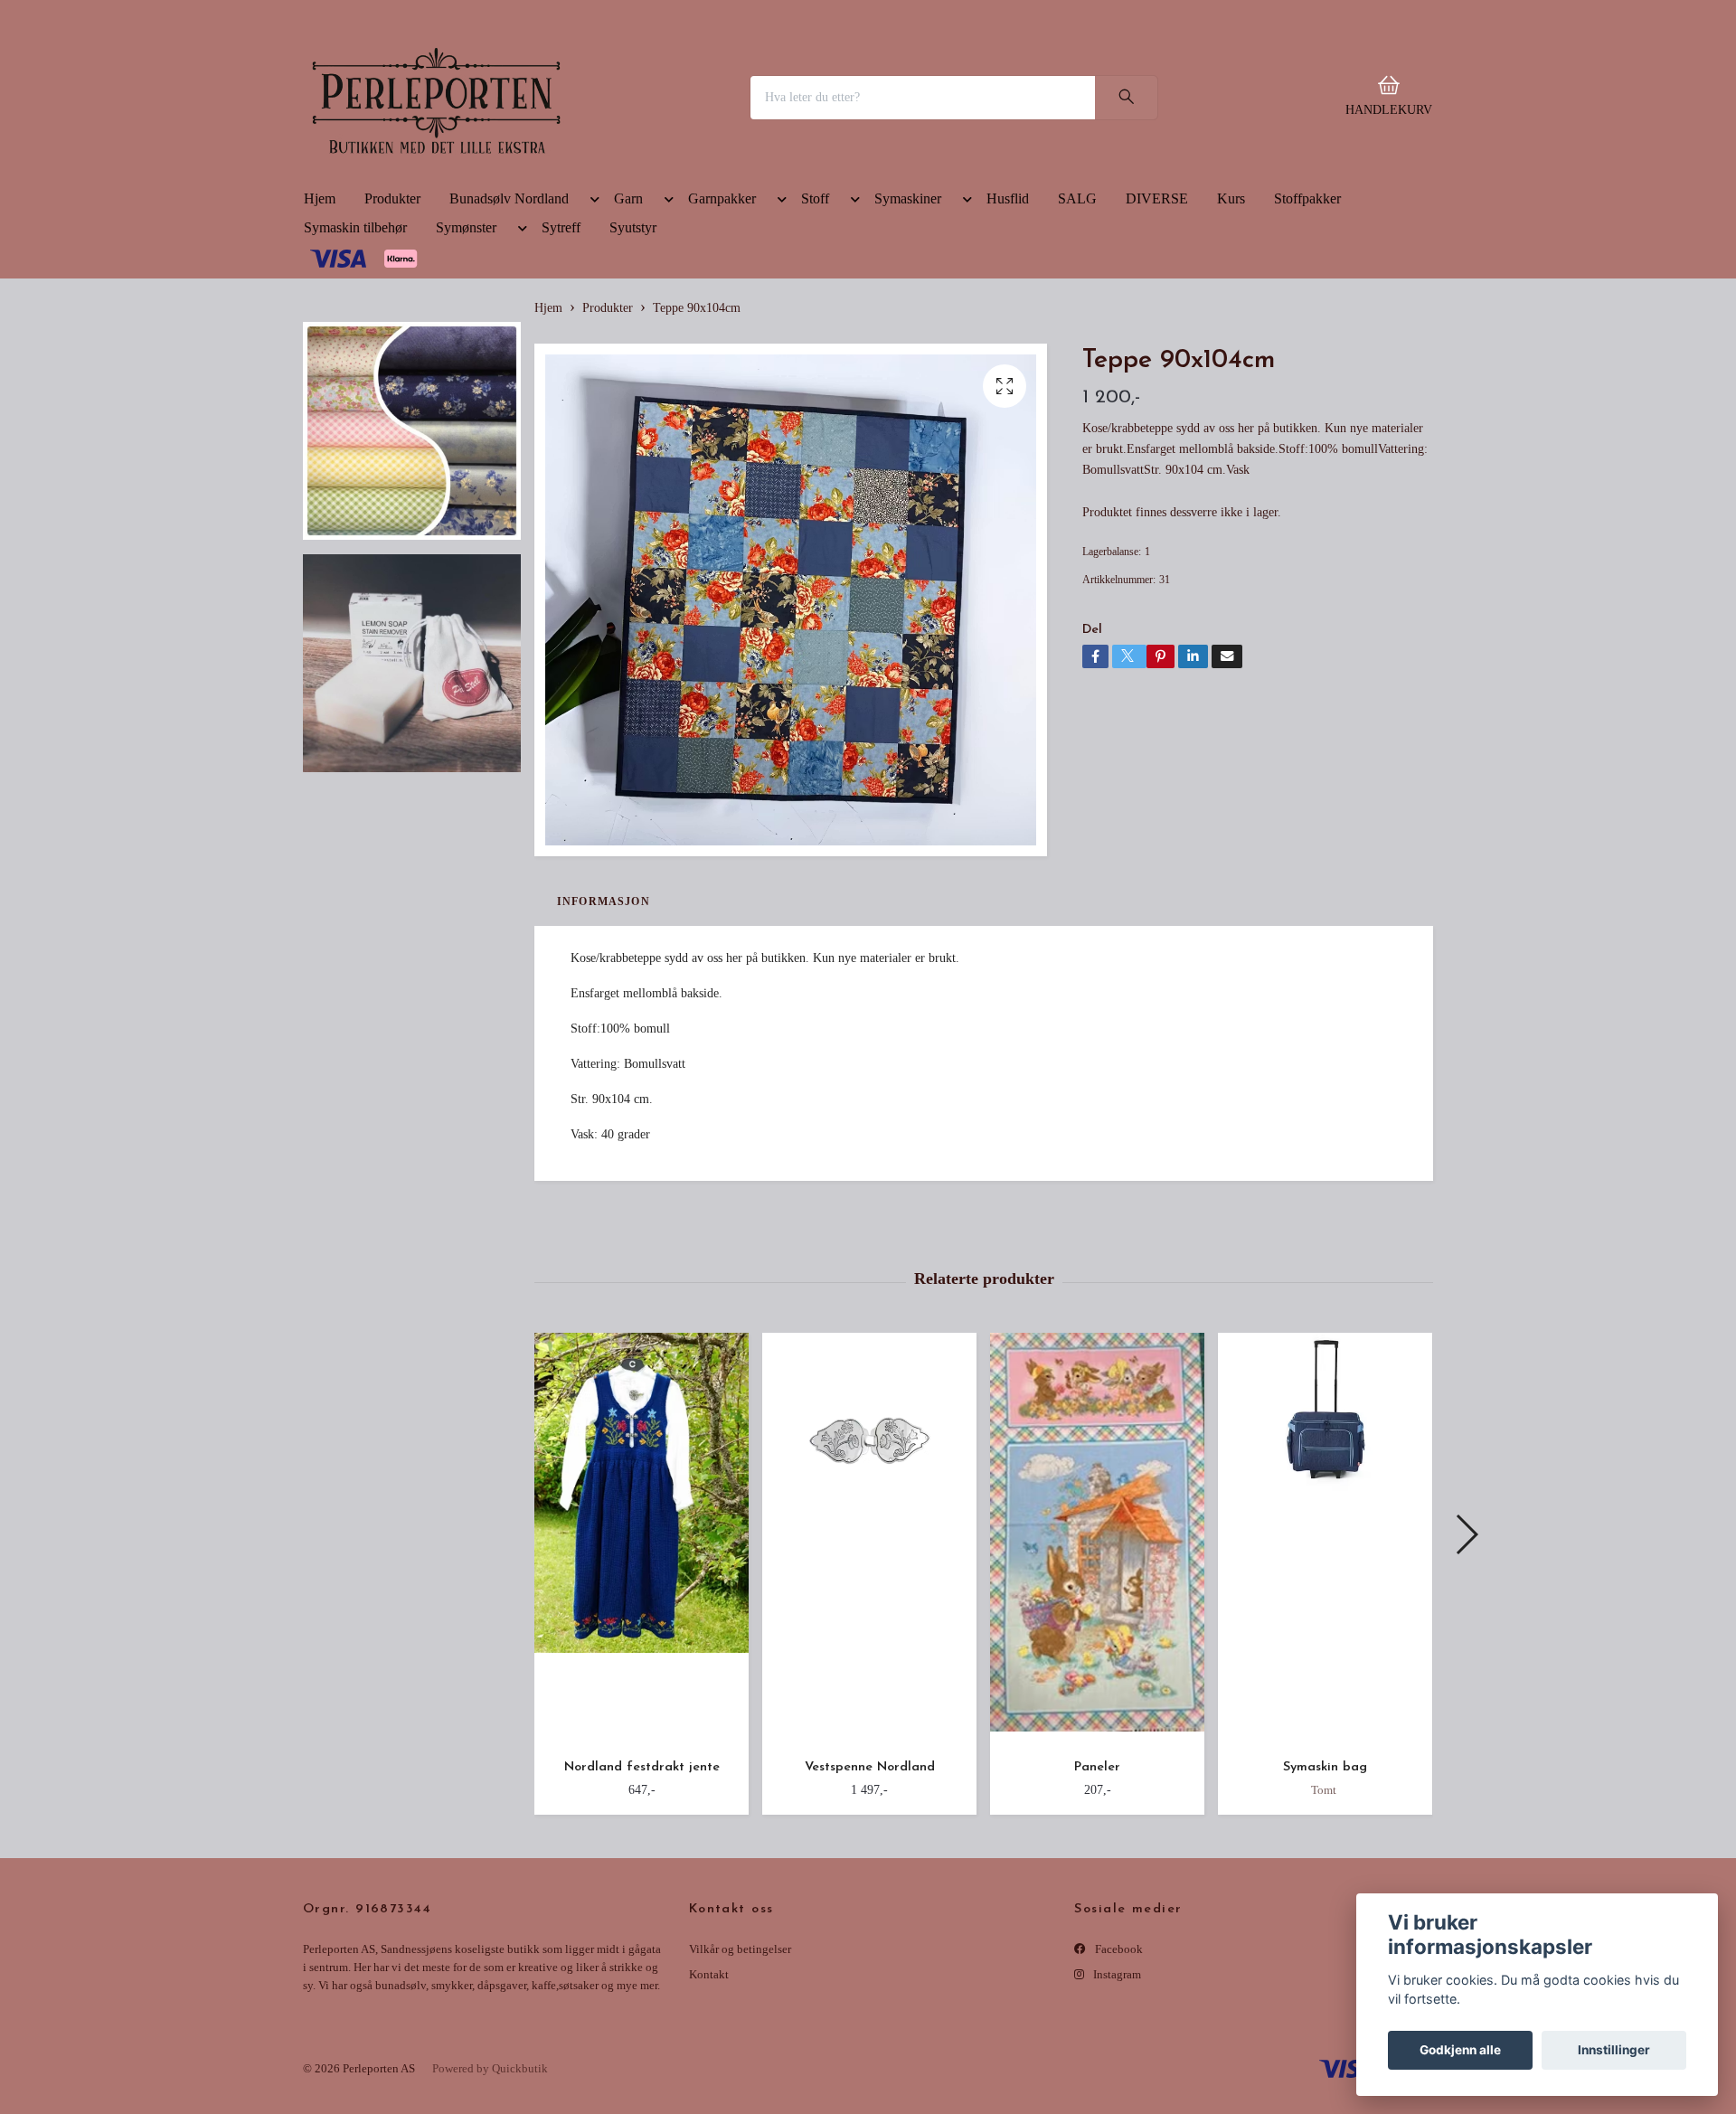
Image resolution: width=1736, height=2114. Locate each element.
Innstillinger (1614, 2050)
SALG (1077, 324)
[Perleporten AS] (557, 160)
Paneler (1097, 1893)
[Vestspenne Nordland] (869, 1665)
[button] (591, 328)
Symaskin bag (1325, 1893)
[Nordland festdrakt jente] (642, 1665)
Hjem (320, 324)
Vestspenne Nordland (870, 1893)
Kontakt (709, 2100)
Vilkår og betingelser (740, 2075)
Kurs (1231, 324)
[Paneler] (1097, 1665)
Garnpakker (722, 324)
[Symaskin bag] (1325, 1665)
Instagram (1116, 2100)
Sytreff (561, 353)
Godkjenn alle (1460, 2050)
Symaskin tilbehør (355, 353)
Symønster (466, 353)
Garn (628, 324)
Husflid (1008, 324)
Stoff (815, 324)
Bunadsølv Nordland (509, 324)
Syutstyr (633, 353)
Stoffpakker (1307, 324)
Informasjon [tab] (604, 1027)
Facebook (1118, 2075)
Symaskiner (908, 324)
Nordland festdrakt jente (642, 1893)
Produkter (392, 324)
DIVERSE (1157, 324)
